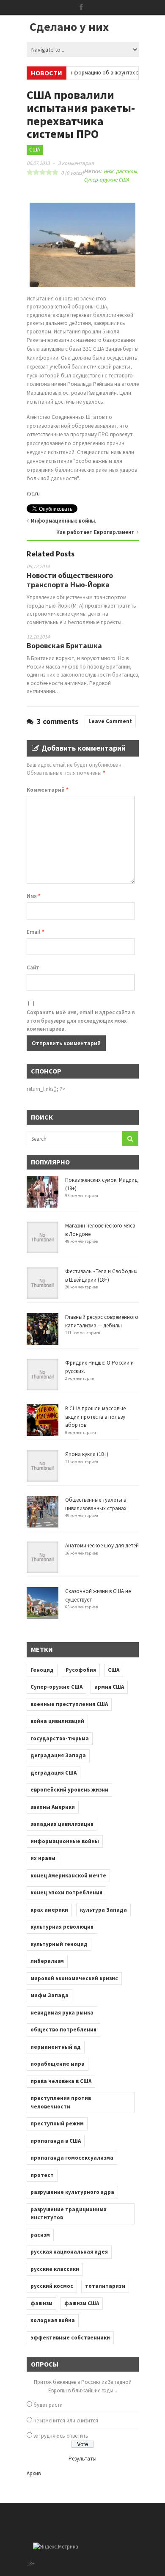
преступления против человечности (61, 2102)
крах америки (49, 1910)
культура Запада (103, 1910)
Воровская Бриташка (64, 645)
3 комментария (76, 163)
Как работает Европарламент (95, 532)
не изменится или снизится (66, 2421)
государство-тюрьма (60, 1738)
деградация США (54, 1773)
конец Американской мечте (68, 1876)
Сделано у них (69, 27)
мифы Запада (49, 1995)
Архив (34, 2473)
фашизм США (82, 2303)
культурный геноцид (59, 1944)
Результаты (82, 2459)
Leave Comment (110, 721)
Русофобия (81, 1670)
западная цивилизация (62, 1824)
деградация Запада (58, 1755)
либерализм (47, 1961)
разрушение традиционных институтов (69, 2214)
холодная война (53, 2320)
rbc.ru (33, 494)
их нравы (43, 1858)
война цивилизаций (57, 1721)
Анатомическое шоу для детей (102, 1545)
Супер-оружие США (106, 180)
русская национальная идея (69, 2252)
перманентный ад (56, 2047)
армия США (109, 1687)
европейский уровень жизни (69, 1790)
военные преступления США (69, 1704)
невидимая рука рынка (62, 2013)
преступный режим (57, 2123)
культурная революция (62, 1927)
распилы (126, 171)
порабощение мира (58, 2064)
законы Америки (53, 1807)
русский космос (52, 2286)
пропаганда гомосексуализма (72, 2158)
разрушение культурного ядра (72, 2192)
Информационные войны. (63, 521)
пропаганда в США (56, 2141)
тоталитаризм (105, 2286)
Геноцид (42, 1670)
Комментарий (48, 790)
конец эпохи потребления (66, 1892)
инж (109, 171)
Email (36, 932)
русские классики (55, 2269)
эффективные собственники (70, 2338)
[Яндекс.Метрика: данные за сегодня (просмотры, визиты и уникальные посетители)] (56, 2547)
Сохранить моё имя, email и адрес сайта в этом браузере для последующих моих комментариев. (81, 1021)
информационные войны (65, 1841)
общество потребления (63, 2030)
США (35, 150)
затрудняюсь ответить (61, 2436)
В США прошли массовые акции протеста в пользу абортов (95, 1417)
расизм (40, 2235)
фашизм (41, 2303)
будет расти (48, 2405)
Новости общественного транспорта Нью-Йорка (70, 580)
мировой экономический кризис (74, 1978)
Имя (34, 896)
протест (42, 2175)
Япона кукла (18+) (87, 1454)
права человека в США (61, 2081)
